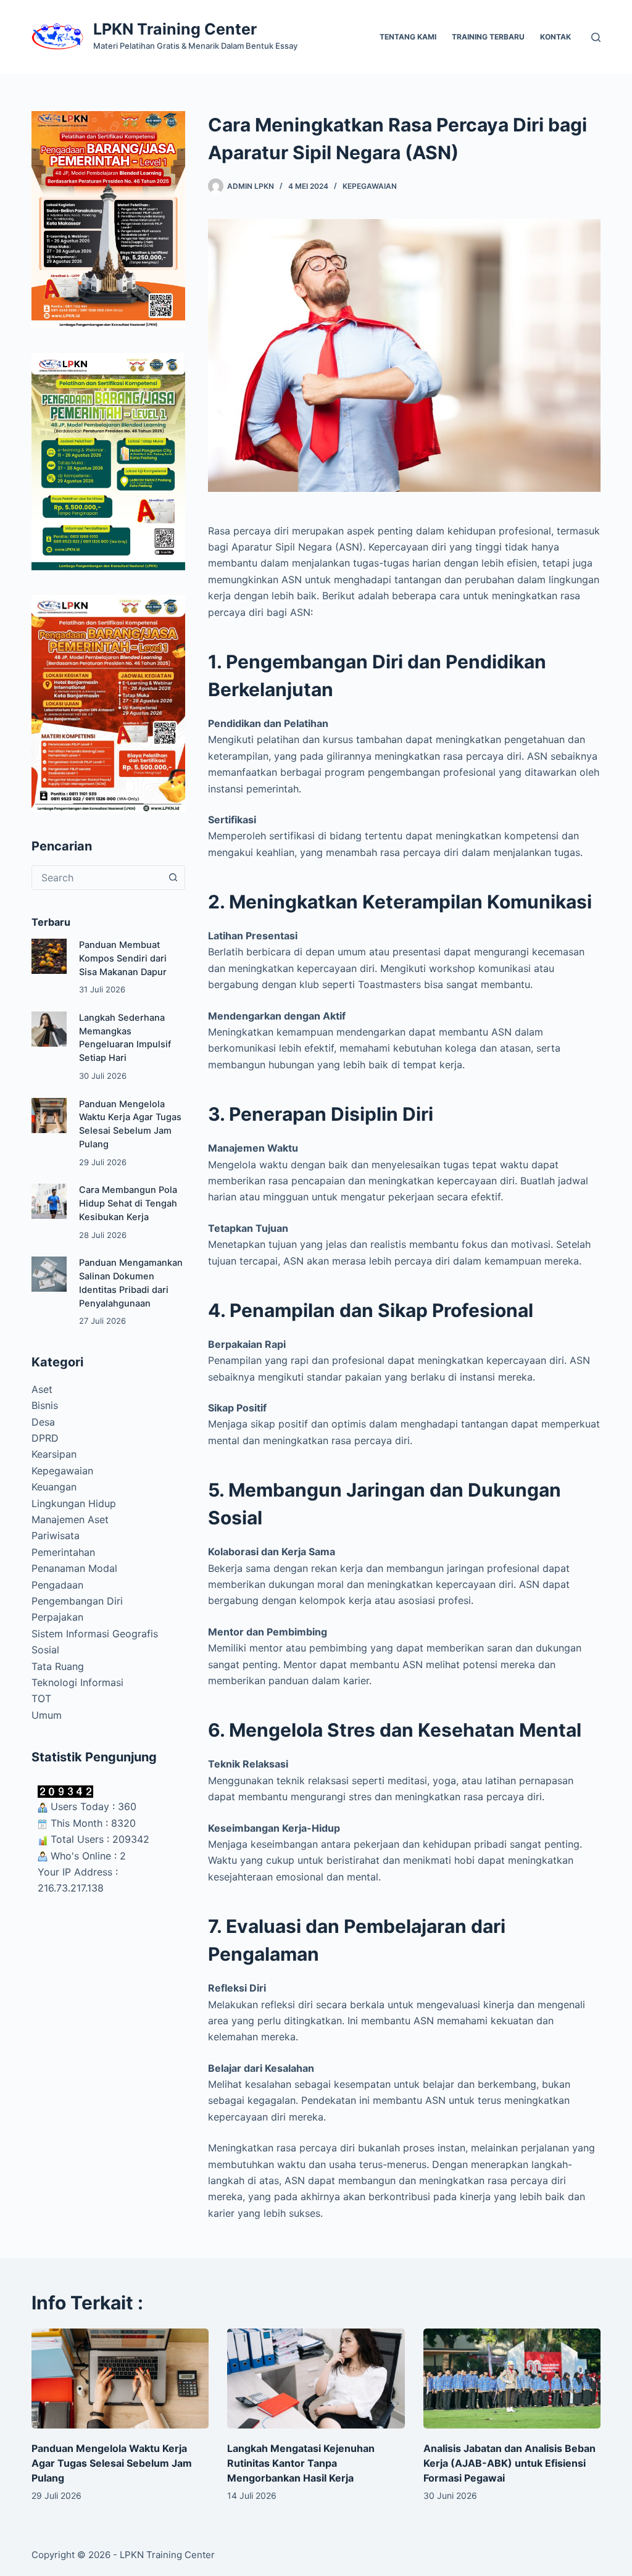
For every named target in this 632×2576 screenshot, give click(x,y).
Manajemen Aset (70, 1519)
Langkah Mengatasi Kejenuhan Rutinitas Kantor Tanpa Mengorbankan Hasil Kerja (301, 2463)
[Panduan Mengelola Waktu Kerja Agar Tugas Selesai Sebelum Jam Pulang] (49, 1116)
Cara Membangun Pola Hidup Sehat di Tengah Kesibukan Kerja (128, 1203)
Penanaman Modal (74, 1568)
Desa (43, 1422)
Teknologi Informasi (77, 1682)
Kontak (555, 37)
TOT (41, 1698)
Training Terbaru (488, 37)
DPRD (45, 1438)
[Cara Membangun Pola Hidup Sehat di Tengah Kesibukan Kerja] (49, 1201)
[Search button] (173, 878)
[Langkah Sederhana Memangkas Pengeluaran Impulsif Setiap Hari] (49, 1029)
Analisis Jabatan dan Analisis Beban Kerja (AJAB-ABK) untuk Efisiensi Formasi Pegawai (509, 2463)
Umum (47, 1715)
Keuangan (54, 1487)
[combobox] (97, 878)
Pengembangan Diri (77, 1601)
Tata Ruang (58, 1666)
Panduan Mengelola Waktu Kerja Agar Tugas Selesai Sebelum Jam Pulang (112, 2463)
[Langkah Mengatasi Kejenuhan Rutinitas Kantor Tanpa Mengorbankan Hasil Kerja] (316, 2379)
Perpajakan (57, 1617)
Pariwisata (56, 1535)
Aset (42, 1389)
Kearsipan (54, 1454)
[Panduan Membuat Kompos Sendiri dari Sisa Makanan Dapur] (49, 956)
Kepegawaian (370, 186)
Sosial (45, 1650)
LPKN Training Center (175, 29)
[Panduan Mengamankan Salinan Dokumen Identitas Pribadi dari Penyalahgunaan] (49, 1274)
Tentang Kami (408, 37)
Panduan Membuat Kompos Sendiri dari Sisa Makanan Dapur (123, 958)
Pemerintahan (63, 1552)
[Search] (596, 37)
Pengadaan (57, 1585)
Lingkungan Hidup (74, 1503)
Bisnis (45, 1405)
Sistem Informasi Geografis (95, 1634)
